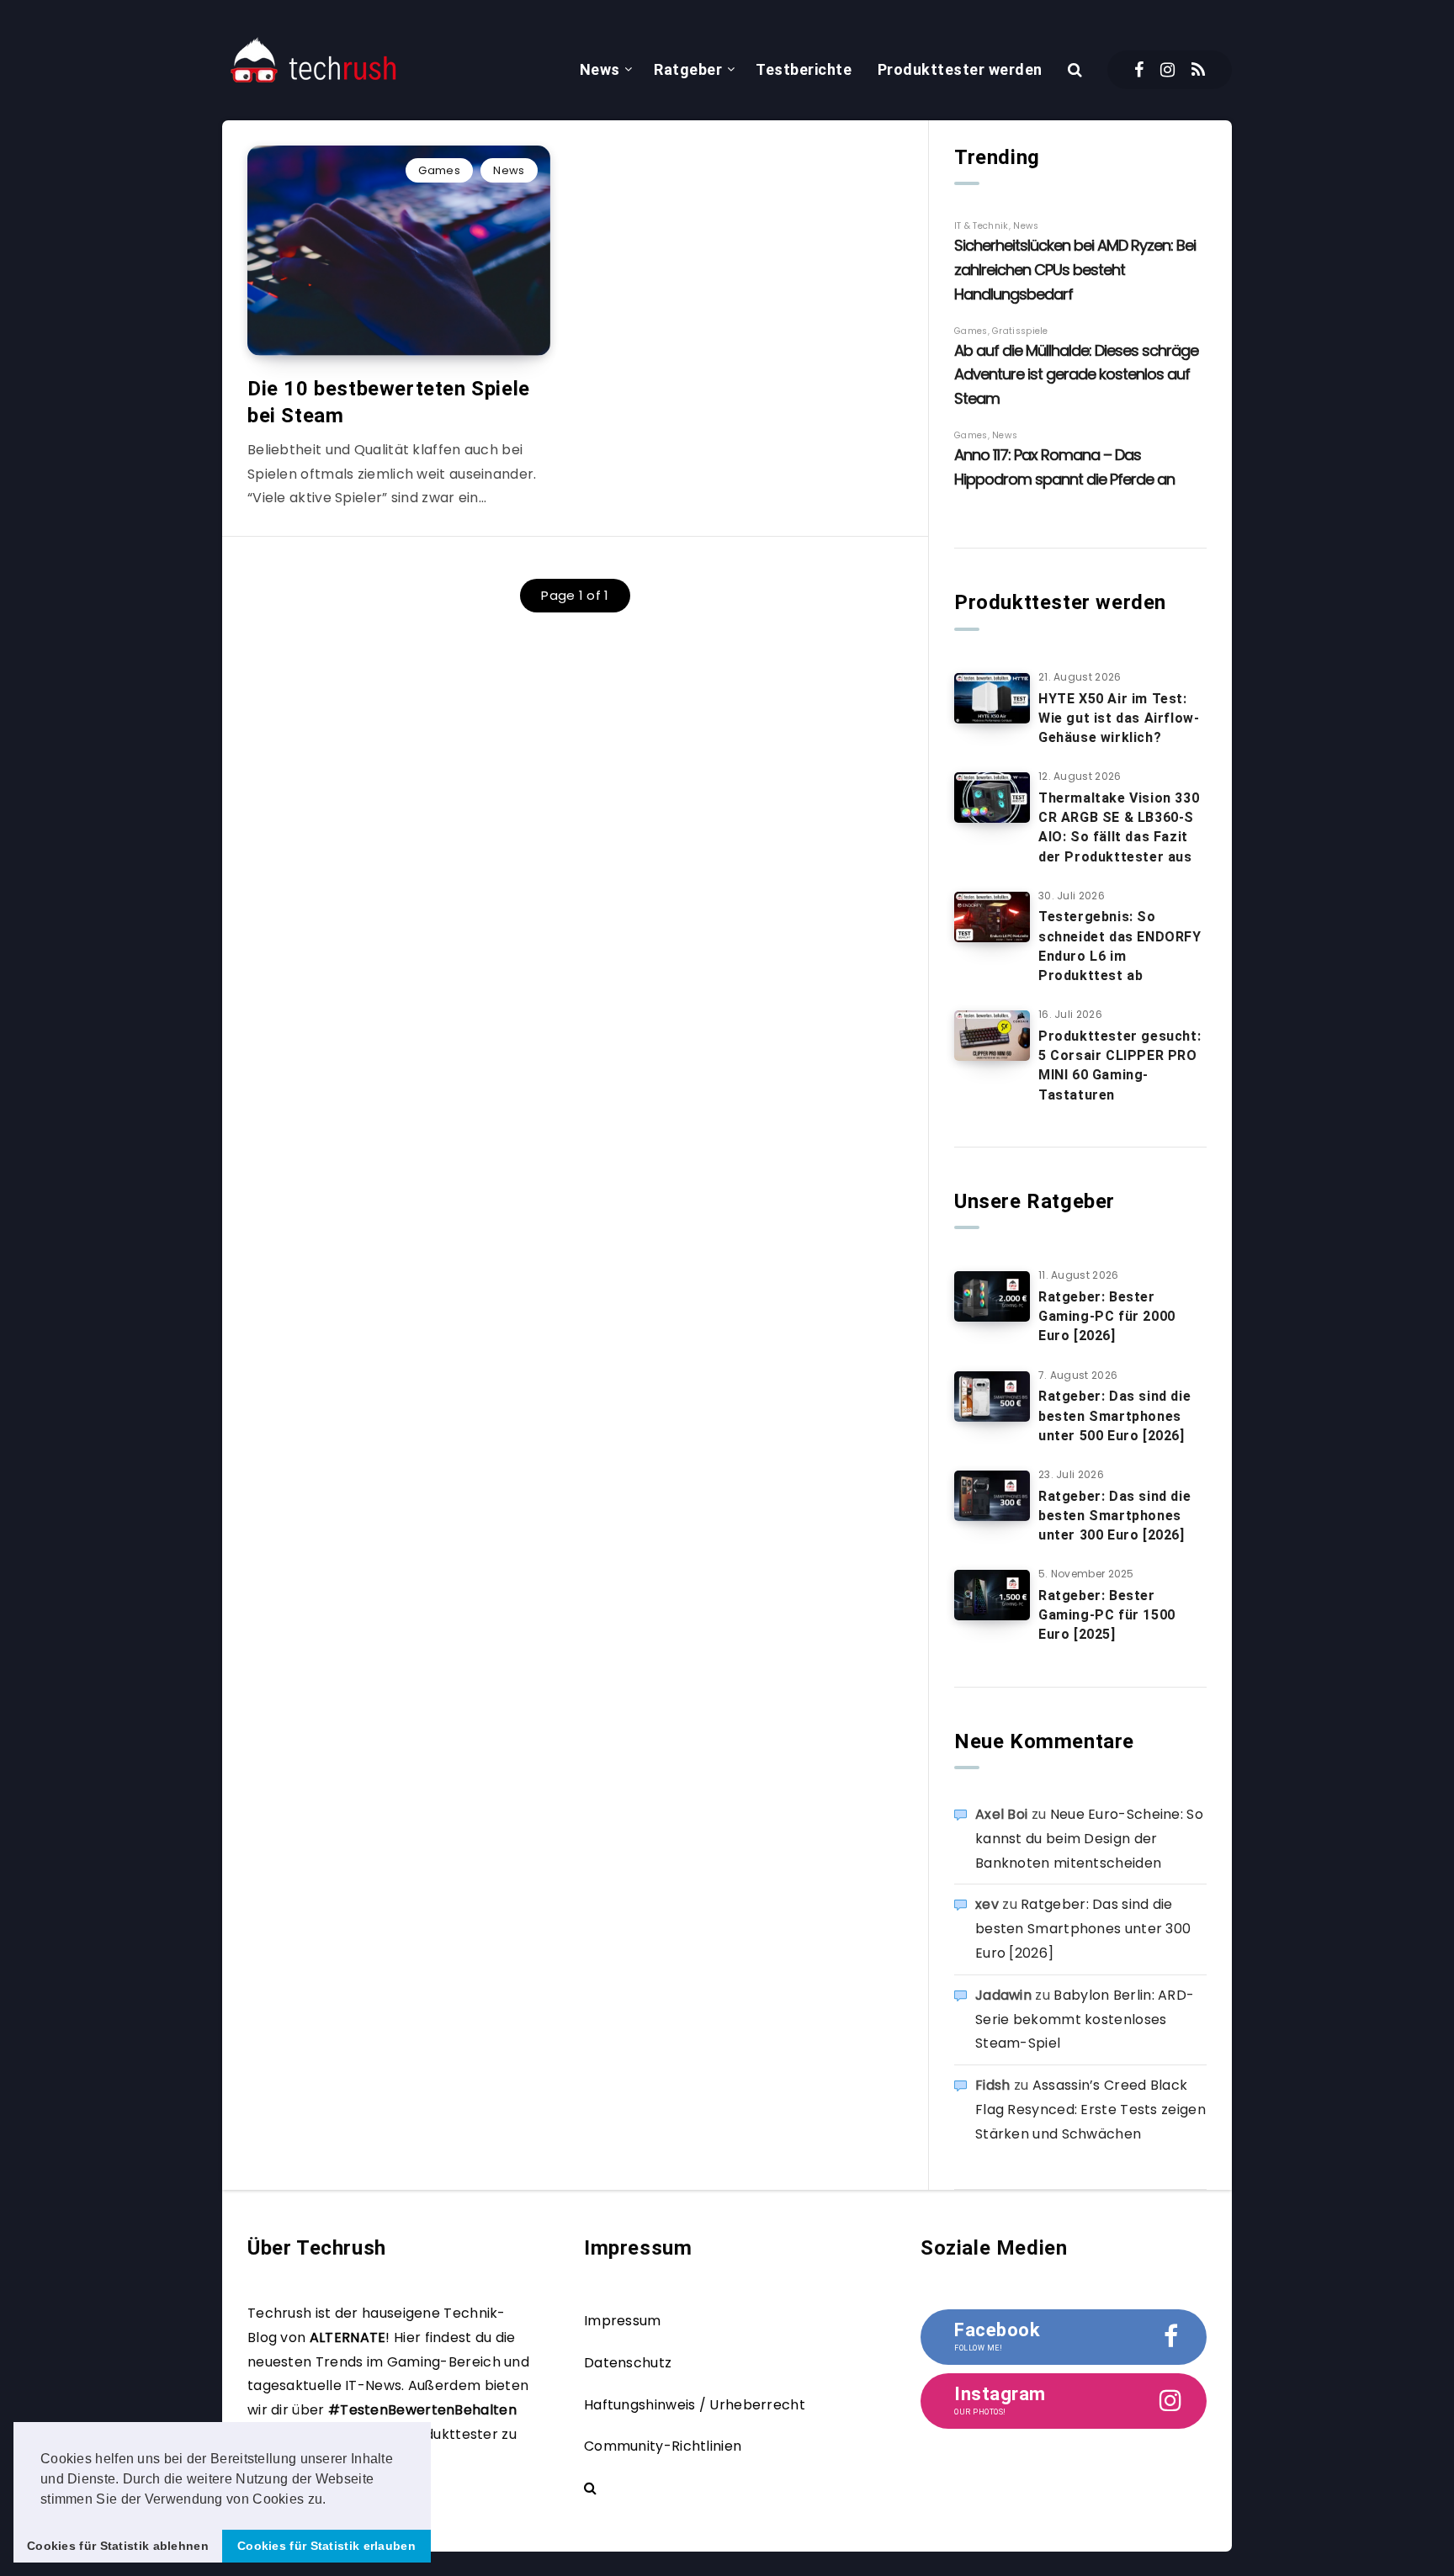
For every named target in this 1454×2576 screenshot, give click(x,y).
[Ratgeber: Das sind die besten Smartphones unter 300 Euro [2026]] (992, 1496)
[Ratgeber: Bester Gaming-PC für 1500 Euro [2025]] (992, 1595)
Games (439, 170)
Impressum (623, 2321)
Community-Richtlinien (663, 2446)
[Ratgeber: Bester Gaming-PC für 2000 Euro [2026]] (992, 1296)
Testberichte (804, 69)
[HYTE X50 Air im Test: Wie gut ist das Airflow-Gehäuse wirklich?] (992, 698)
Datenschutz (628, 2363)
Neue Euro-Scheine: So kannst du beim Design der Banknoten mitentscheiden (1089, 1839)
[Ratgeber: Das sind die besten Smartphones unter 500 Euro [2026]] (992, 1397)
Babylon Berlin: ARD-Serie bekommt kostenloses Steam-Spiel (1085, 2019)
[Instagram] (1167, 70)
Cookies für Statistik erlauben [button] (326, 2546)
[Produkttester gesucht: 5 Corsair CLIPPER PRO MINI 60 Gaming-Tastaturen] (992, 1036)
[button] (332, 2500)
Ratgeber (688, 69)
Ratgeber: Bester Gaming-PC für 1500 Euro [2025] (1107, 1615)
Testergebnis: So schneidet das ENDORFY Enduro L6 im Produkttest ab (1120, 946)
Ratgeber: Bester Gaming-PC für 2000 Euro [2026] (1107, 1316)
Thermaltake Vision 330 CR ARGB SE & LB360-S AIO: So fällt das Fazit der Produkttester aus (1119, 827)
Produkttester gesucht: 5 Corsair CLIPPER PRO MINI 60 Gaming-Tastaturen (1120, 1065)
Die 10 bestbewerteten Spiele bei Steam (389, 402)
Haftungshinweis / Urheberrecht (695, 2405)
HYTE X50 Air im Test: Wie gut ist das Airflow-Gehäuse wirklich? (1119, 718)
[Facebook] (1139, 70)
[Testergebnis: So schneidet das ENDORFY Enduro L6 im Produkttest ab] (992, 917)
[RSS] (1198, 70)
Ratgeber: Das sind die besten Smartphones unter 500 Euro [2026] (1114, 1415)
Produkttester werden (960, 69)
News (600, 69)
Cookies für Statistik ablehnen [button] (118, 2546)
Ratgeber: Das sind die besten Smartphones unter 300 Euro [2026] (1114, 1516)
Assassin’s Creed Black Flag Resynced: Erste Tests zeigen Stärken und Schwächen (1090, 2110)
